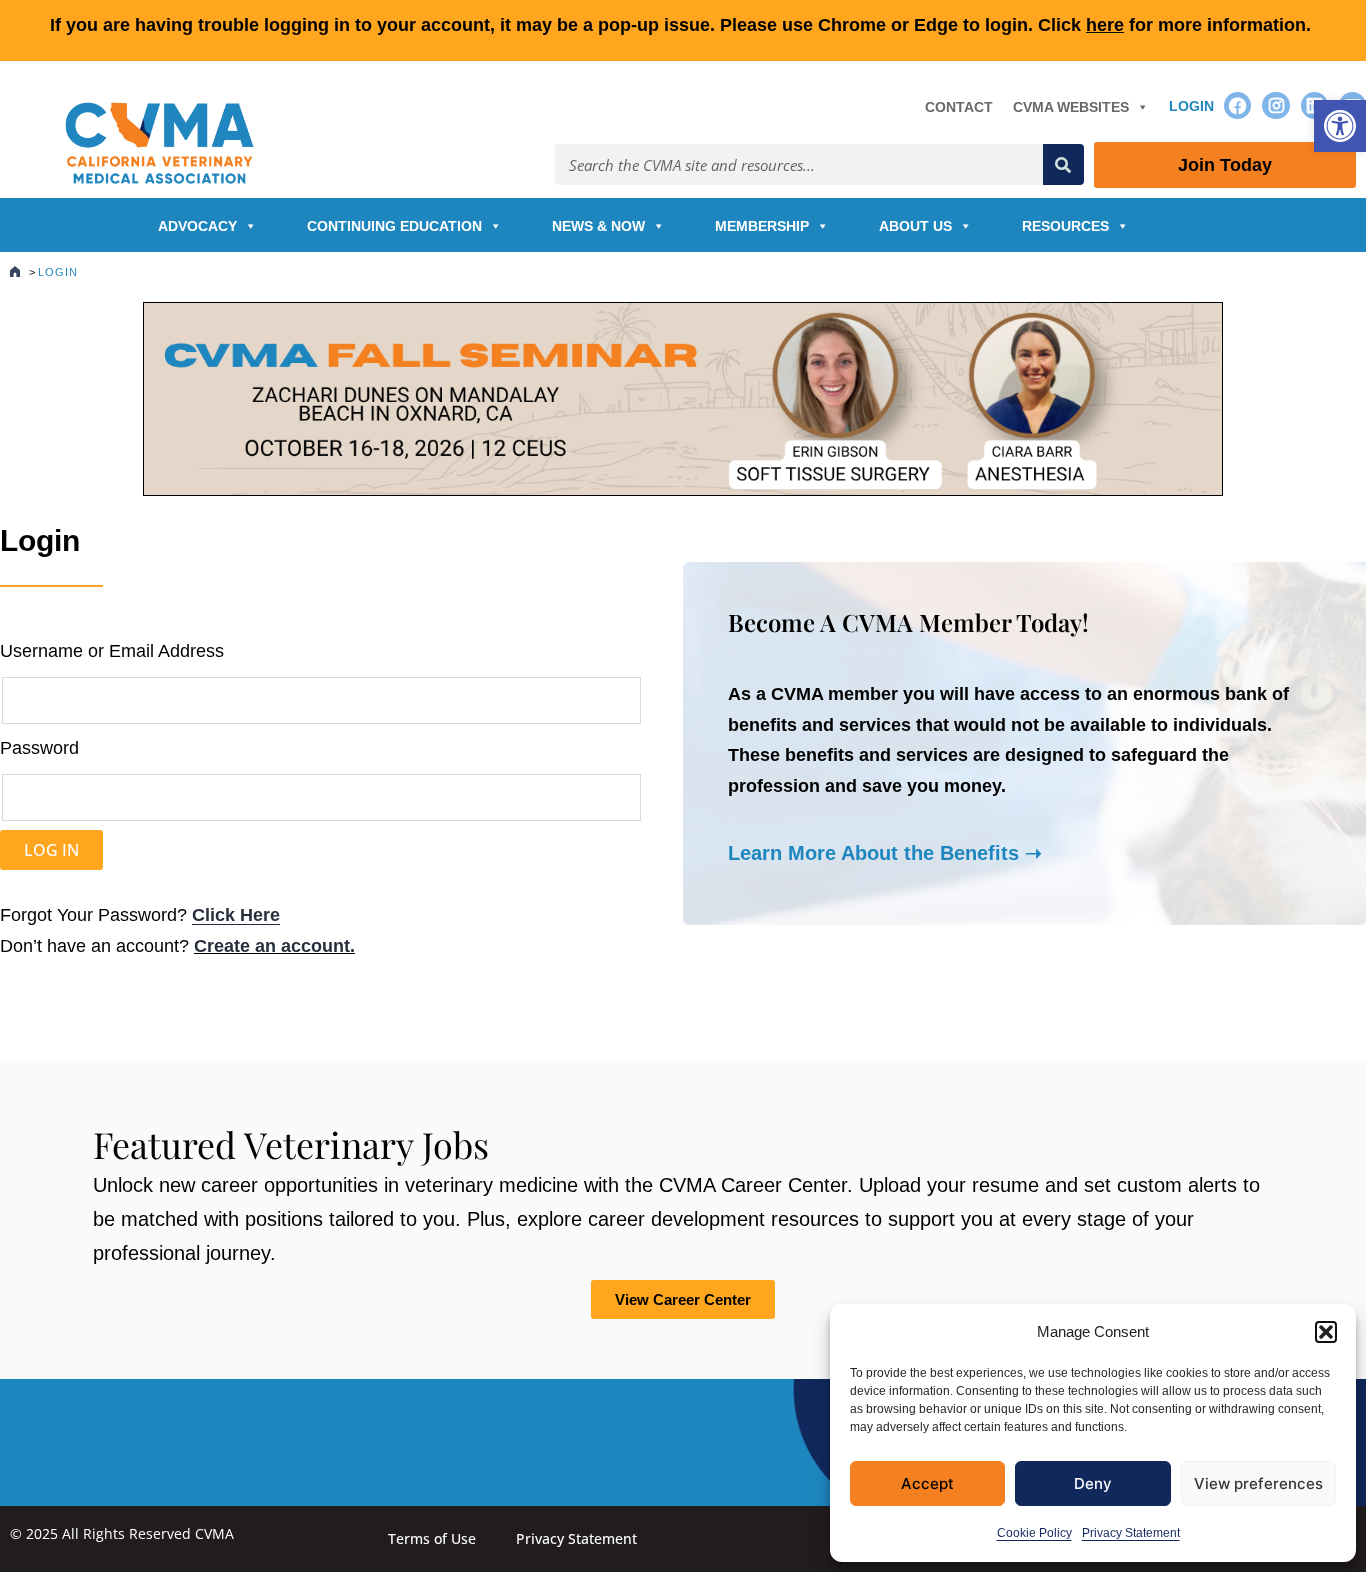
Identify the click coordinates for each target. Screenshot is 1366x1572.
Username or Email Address (112, 651)
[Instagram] (1275, 105)
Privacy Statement (1131, 1533)
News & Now (598, 226)
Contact (959, 107)
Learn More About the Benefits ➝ (885, 853)
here (1105, 25)
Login (1191, 106)
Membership (762, 226)
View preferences (1258, 1483)
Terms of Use (432, 1538)
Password (39, 748)
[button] (1340, 126)
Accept (927, 1483)
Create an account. (274, 946)
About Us (915, 226)
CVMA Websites (1071, 107)
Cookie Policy (1034, 1533)
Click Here (236, 915)
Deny (1093, 1483)
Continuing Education (394, 226)
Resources (1065, 226)
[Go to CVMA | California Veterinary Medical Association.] (15, 272)
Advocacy (197, 226)
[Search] (1063, 164)
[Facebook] (1237, 105)
